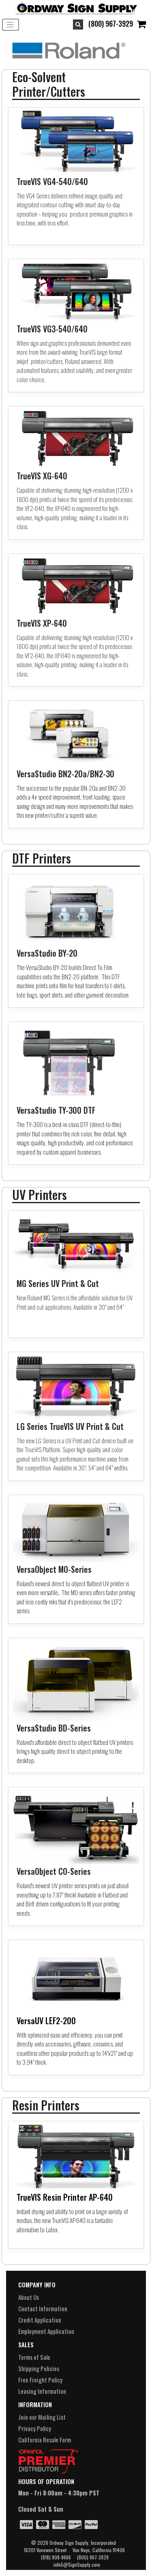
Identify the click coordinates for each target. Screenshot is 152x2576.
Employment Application (46, 2331)
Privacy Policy (35, 2428)
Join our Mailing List (42, 2417)
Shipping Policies (39, 2368)
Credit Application (40, 2320)
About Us (29, 2297)
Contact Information (43, 2308)
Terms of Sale (34, 2357)
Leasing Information (42, 2391)
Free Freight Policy (40, 2380)
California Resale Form (45, 2440)
